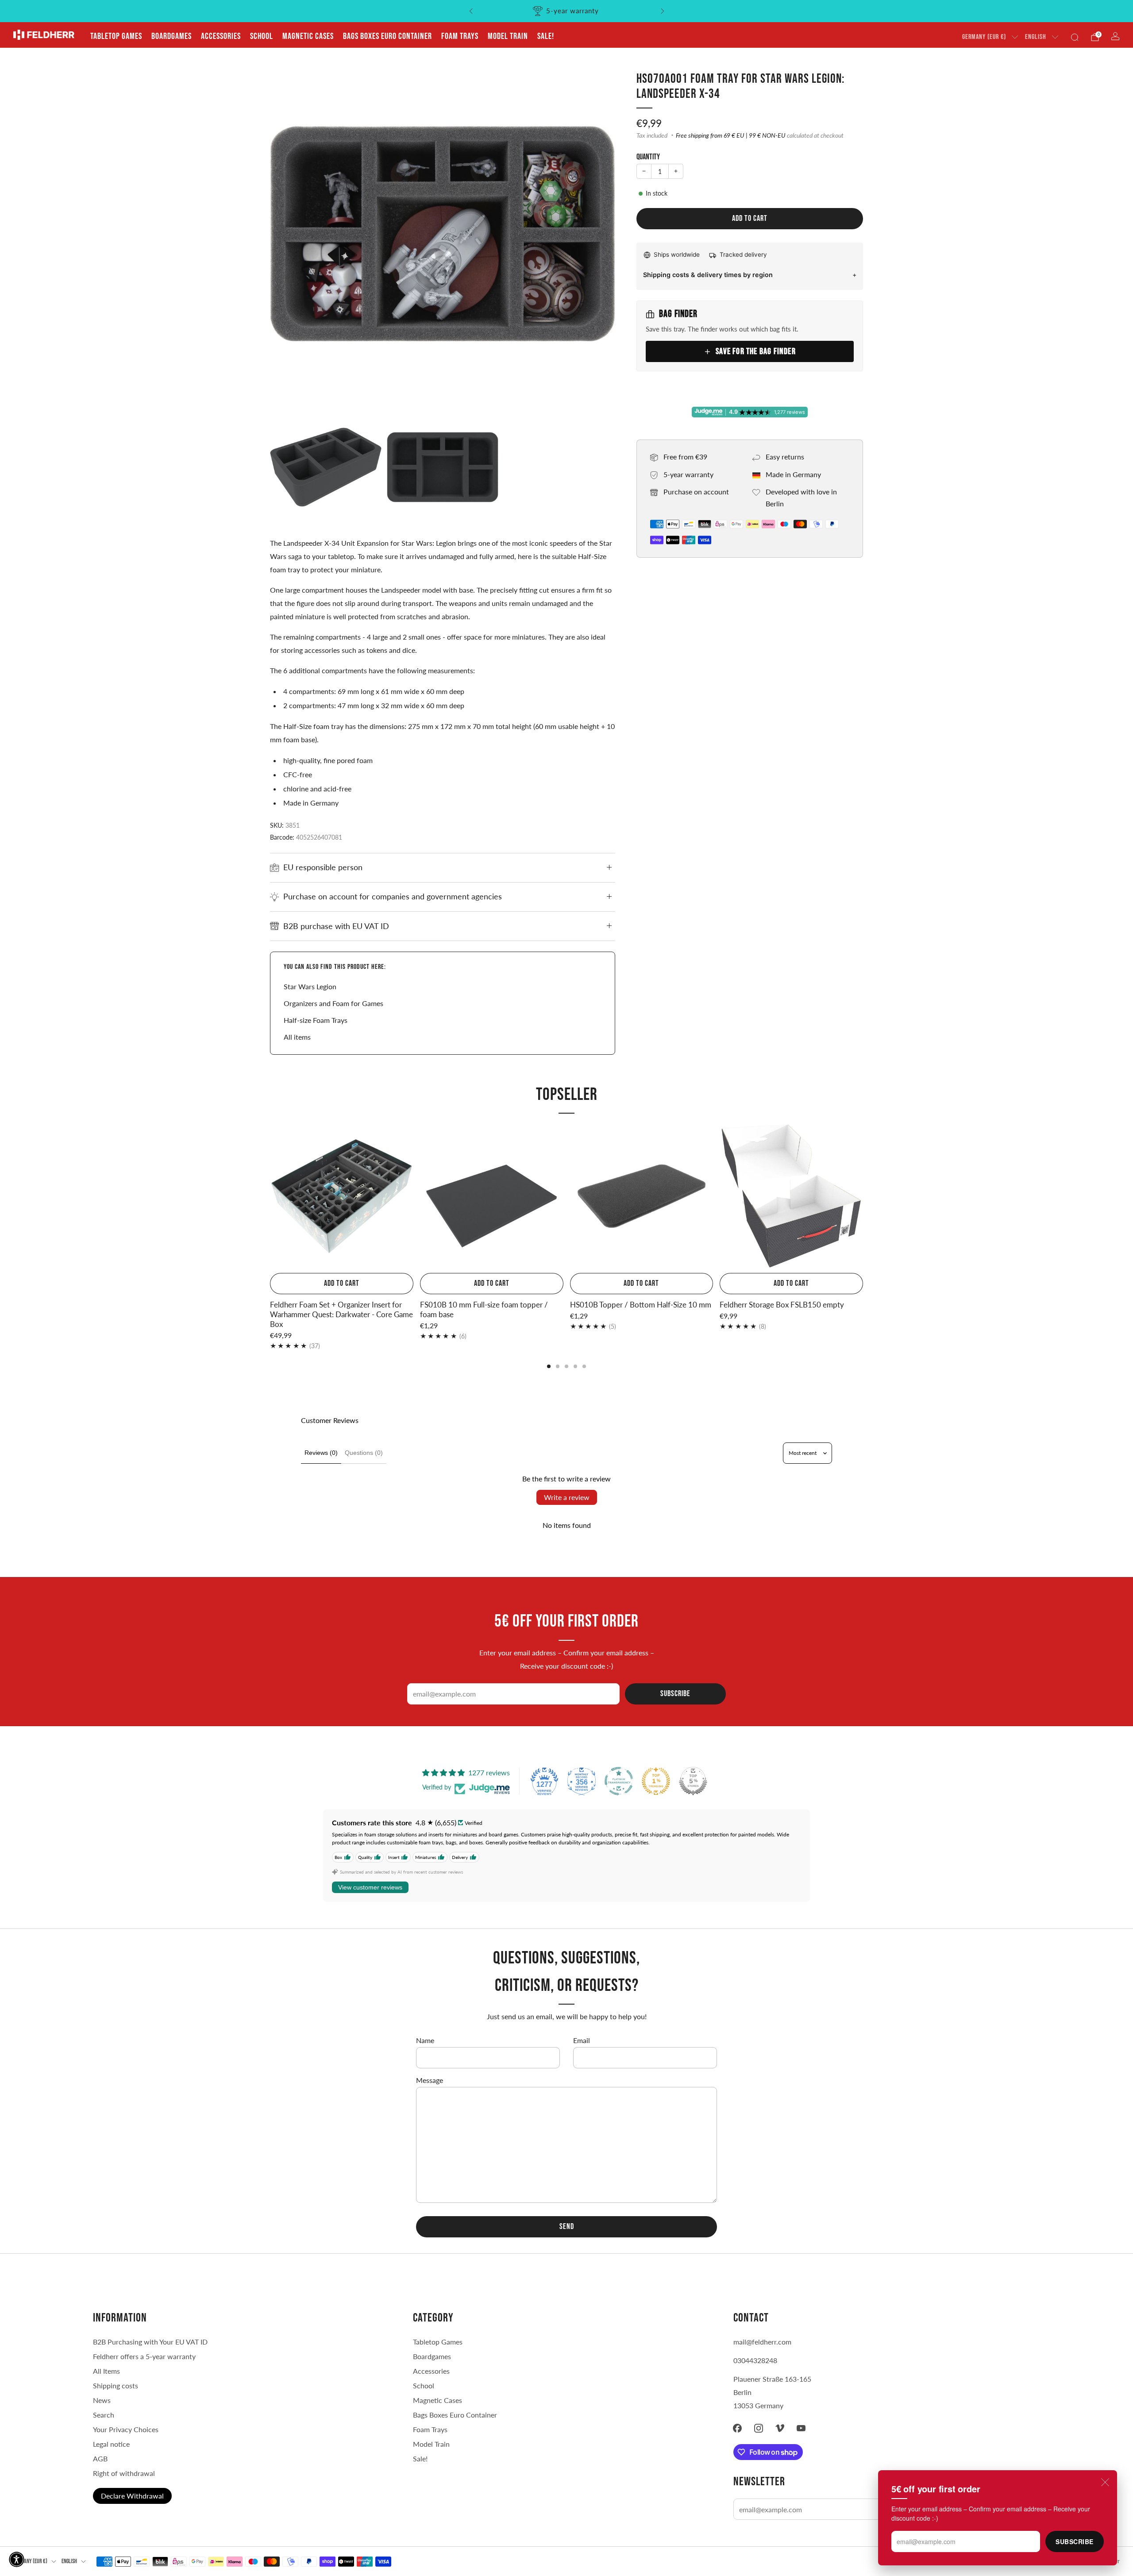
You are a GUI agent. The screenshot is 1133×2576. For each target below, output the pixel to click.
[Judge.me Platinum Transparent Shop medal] (619, 1781)
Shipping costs (116, 2385)
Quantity (648, 157)
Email (582, 2040)
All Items (106, 2371)
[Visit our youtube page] (801, 2428)
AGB (100, 2458)
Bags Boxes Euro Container (455, 2415)
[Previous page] (270, 1197)
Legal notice (111, 2444)
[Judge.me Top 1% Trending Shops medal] (656, 1781)
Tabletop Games (116, 36)
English (1036, 37)
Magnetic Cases (308, 36)
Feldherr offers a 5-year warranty (144, 2356)
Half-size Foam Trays (316, 1020)
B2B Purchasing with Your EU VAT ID (150, 2342)
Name (425, 2040)
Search (104, 2415)
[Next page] (863, 1197)
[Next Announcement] (663, 11)
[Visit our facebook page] (737, 2428)
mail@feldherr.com (762, 2342)
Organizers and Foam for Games (333, 1003)
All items (297, 1037)
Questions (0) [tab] (364, 1453)
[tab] (549, 1366)
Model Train (508, 36)
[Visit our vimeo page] (780, 2428)
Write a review (567, 1497)
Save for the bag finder (756, 351)
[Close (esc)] (1105, 2482)
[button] (17, 2559)
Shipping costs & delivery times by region (708, 275)
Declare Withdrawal (132, 2496)
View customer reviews (370, 1887)
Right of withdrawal (124, 2473)
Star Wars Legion (310, 986)
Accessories (221, 36)
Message (430, 2080)
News (102, 2400)
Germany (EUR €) (984, 37)
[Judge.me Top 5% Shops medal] (693, 1781)
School (262, 36)
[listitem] (567, 11)
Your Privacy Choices (126, 2429)
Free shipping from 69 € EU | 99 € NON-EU (731, 135)
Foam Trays (460, 36)
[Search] (1075, 37)
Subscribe (1075, 2541)
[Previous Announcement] (471, 11)
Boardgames (171, 36)
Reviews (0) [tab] (321, 1453)
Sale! (546, 36)
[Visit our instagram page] (759, 2428)
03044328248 (755, 2360)
